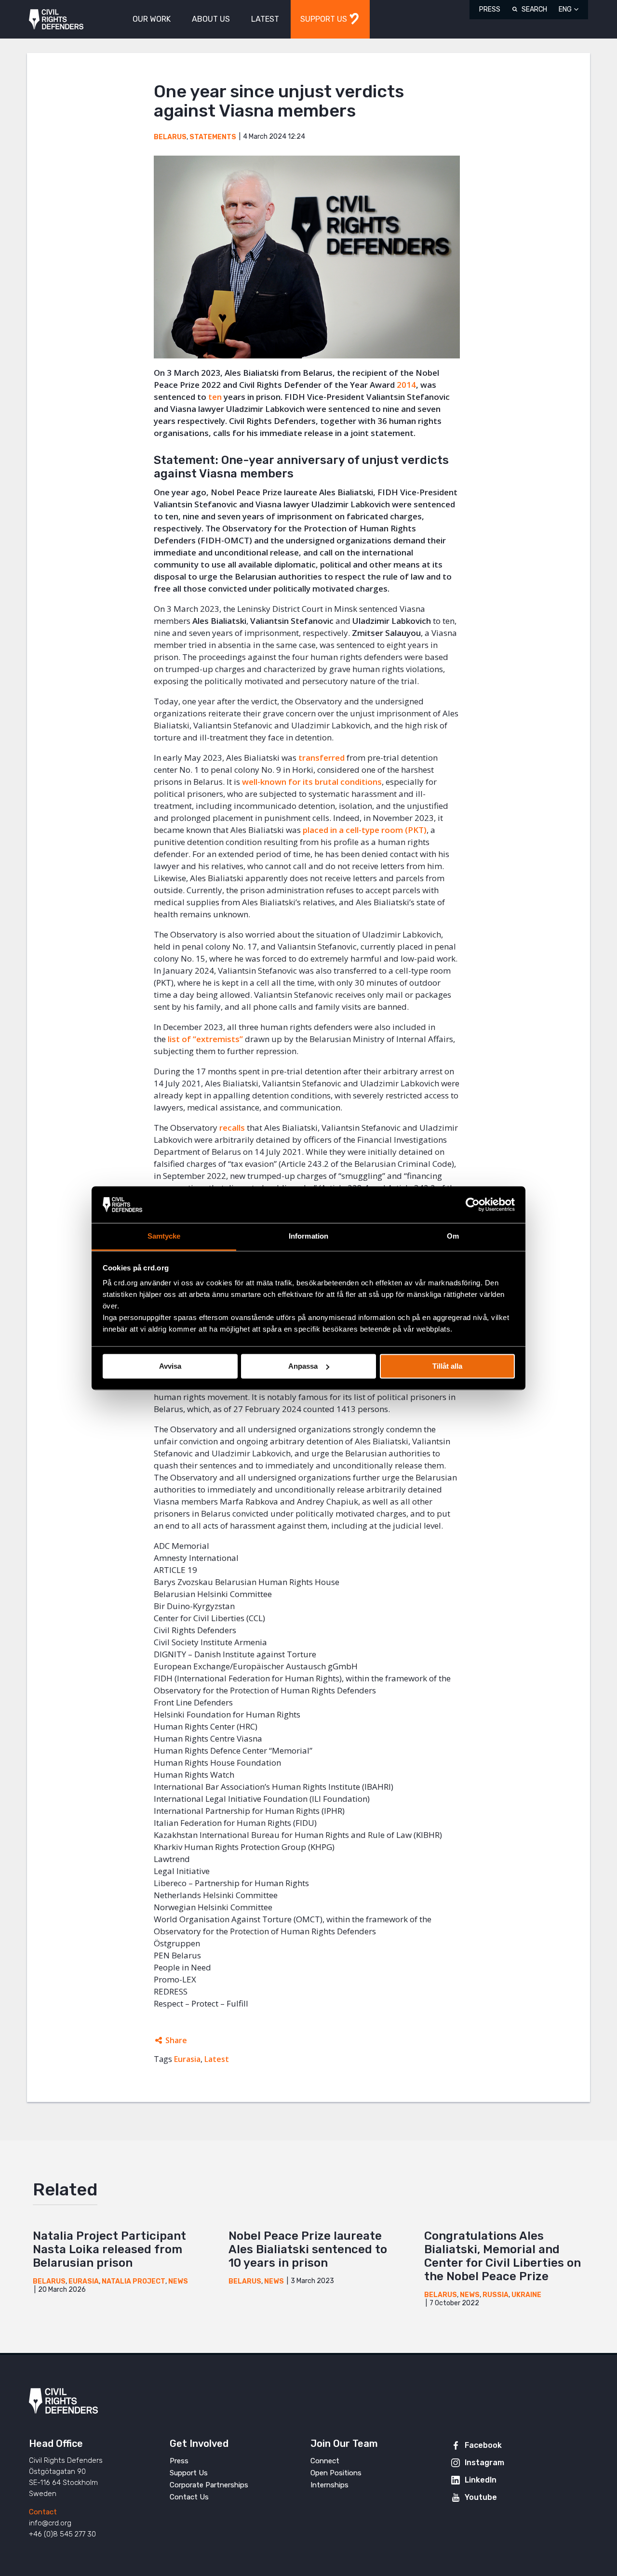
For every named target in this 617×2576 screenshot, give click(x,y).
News (178, 2281)
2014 (406, 385)
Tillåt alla (447, 1366)
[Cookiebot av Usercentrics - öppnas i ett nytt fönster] (473, 1204)
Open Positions (336, 2473)
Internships (329, 2485)
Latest (217, 2059)
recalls (232, 1128)
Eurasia (187, 2059)
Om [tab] (453, 1236)
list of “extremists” (205, 1039)
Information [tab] (308, 1236)
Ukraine (526, 2295)
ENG (565, 9)
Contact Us (189, 2497)
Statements (213, 137)
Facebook (483, 2445)
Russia (496, 2295)
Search (534, 9)
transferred (322, 758)
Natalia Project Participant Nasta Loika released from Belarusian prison (109, 2249)
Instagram (484, 2463)
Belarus (170, 137)
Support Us (189, 2473)
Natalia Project (134, 2281)
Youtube (481, 2497)
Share (176, 2040)
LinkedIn (481, 2480)
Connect (325, 2461)
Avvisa (170, 1366)
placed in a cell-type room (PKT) (365, 830)
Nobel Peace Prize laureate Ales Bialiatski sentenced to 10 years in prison (308, 2249)
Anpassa (303, 1366)
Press (490, 9)
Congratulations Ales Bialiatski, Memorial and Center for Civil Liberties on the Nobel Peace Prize (503, 2256)
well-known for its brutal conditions (312, 782)
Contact (43, 2512)
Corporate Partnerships (209, 2485)
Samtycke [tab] (164, 1236)
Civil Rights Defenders (56, 20)
